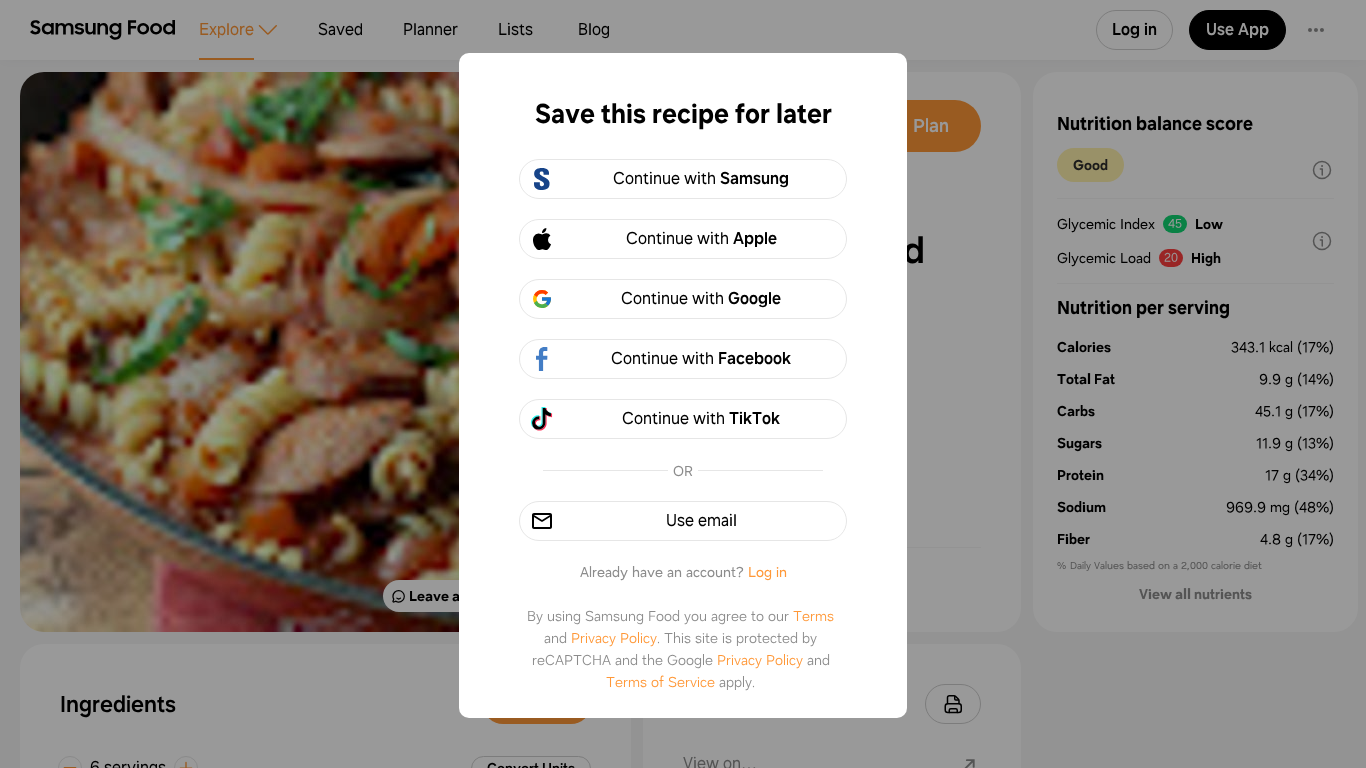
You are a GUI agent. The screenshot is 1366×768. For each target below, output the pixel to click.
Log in (767, 572)
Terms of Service (660, 682)
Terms (813, 616)
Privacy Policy (614, 638)
